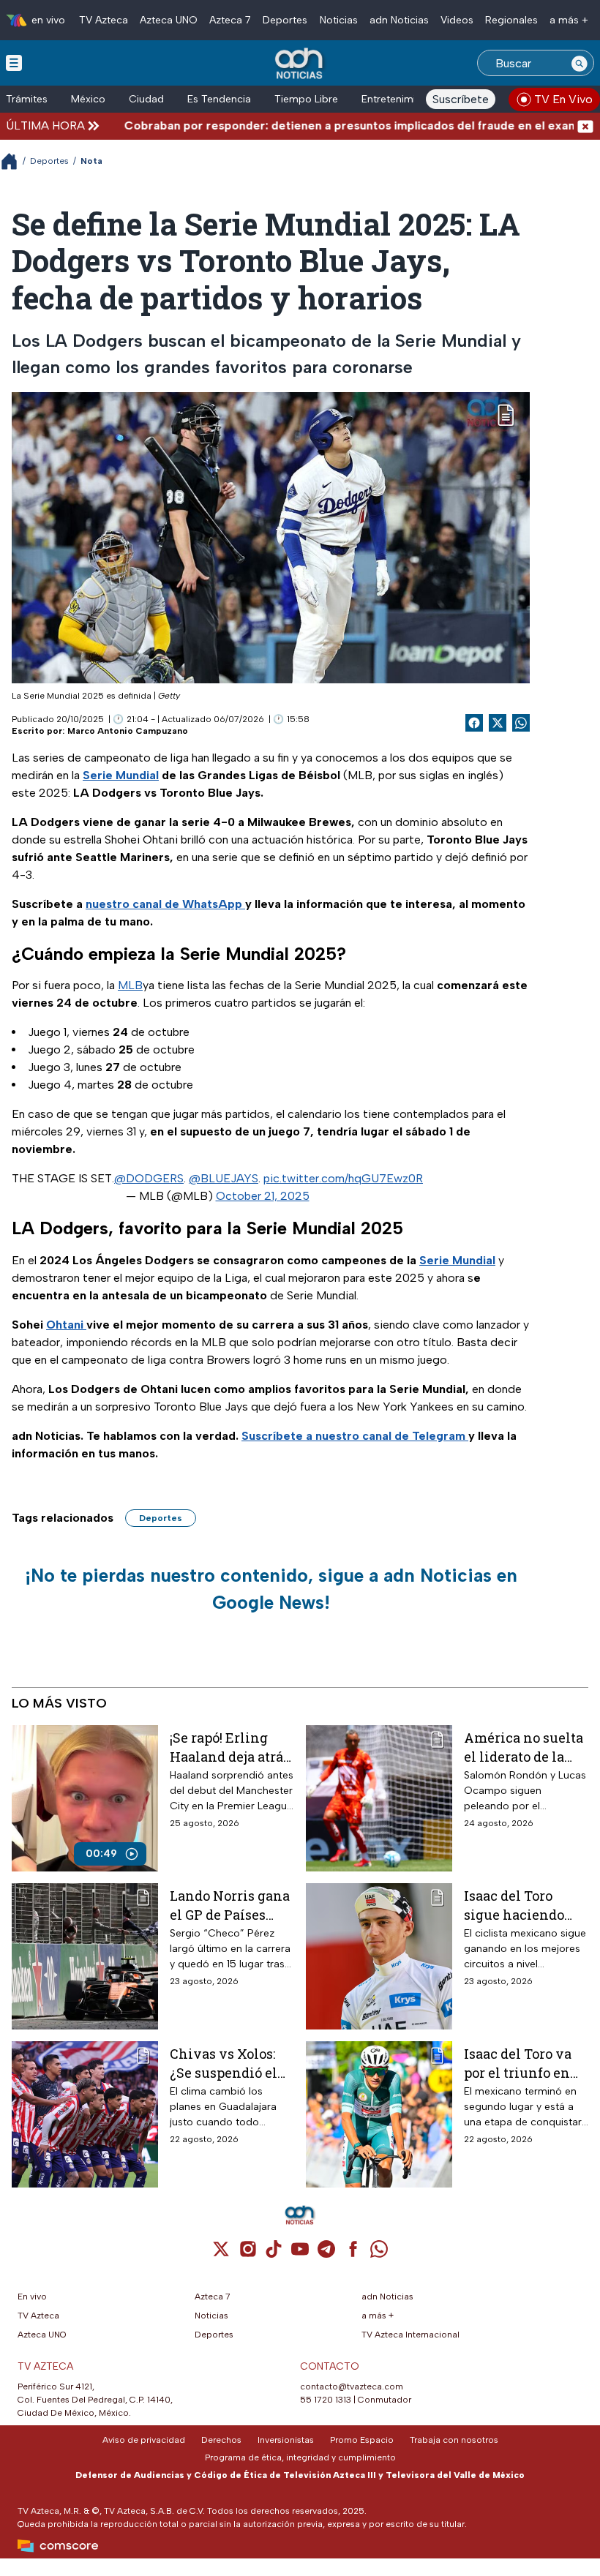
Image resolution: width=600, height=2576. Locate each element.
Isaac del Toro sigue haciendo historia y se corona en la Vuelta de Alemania (514, 1905)
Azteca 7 (230, 20)
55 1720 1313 (326, 2400)
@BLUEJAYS (224, 1178)
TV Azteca (104, 20)
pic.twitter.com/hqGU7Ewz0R (343, 1178)
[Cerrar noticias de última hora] (585, 125)
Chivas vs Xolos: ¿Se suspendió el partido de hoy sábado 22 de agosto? (224, 2063)
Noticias (339, 20)
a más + (569, 20)
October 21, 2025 (263, 1196)
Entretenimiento (400, 99)
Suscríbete (461, 99)
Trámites (27, 99)
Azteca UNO (169, 20)
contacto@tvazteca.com (352, 2387)
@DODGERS (149, 1178)
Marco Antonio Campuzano (128, 731)
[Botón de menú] (14, 62)
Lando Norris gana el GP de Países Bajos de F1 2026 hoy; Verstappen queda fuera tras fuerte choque (230, 1905)
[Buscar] (580, 63)
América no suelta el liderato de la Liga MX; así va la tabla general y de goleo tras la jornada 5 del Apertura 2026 (524, 1747)
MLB (130, 985)
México (88, 99)
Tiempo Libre (306, 99)
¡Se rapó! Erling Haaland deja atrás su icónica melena (230, 1747)
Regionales (511, 20)
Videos (457, 20)
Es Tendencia (219, 99)
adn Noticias (399, 20)
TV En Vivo (563, 99)
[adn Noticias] (300, 64)
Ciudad (146, 99)
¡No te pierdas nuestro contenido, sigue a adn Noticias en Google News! (271, 1589)
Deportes (285, 20)
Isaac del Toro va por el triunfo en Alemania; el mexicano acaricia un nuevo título (525, 2063)
